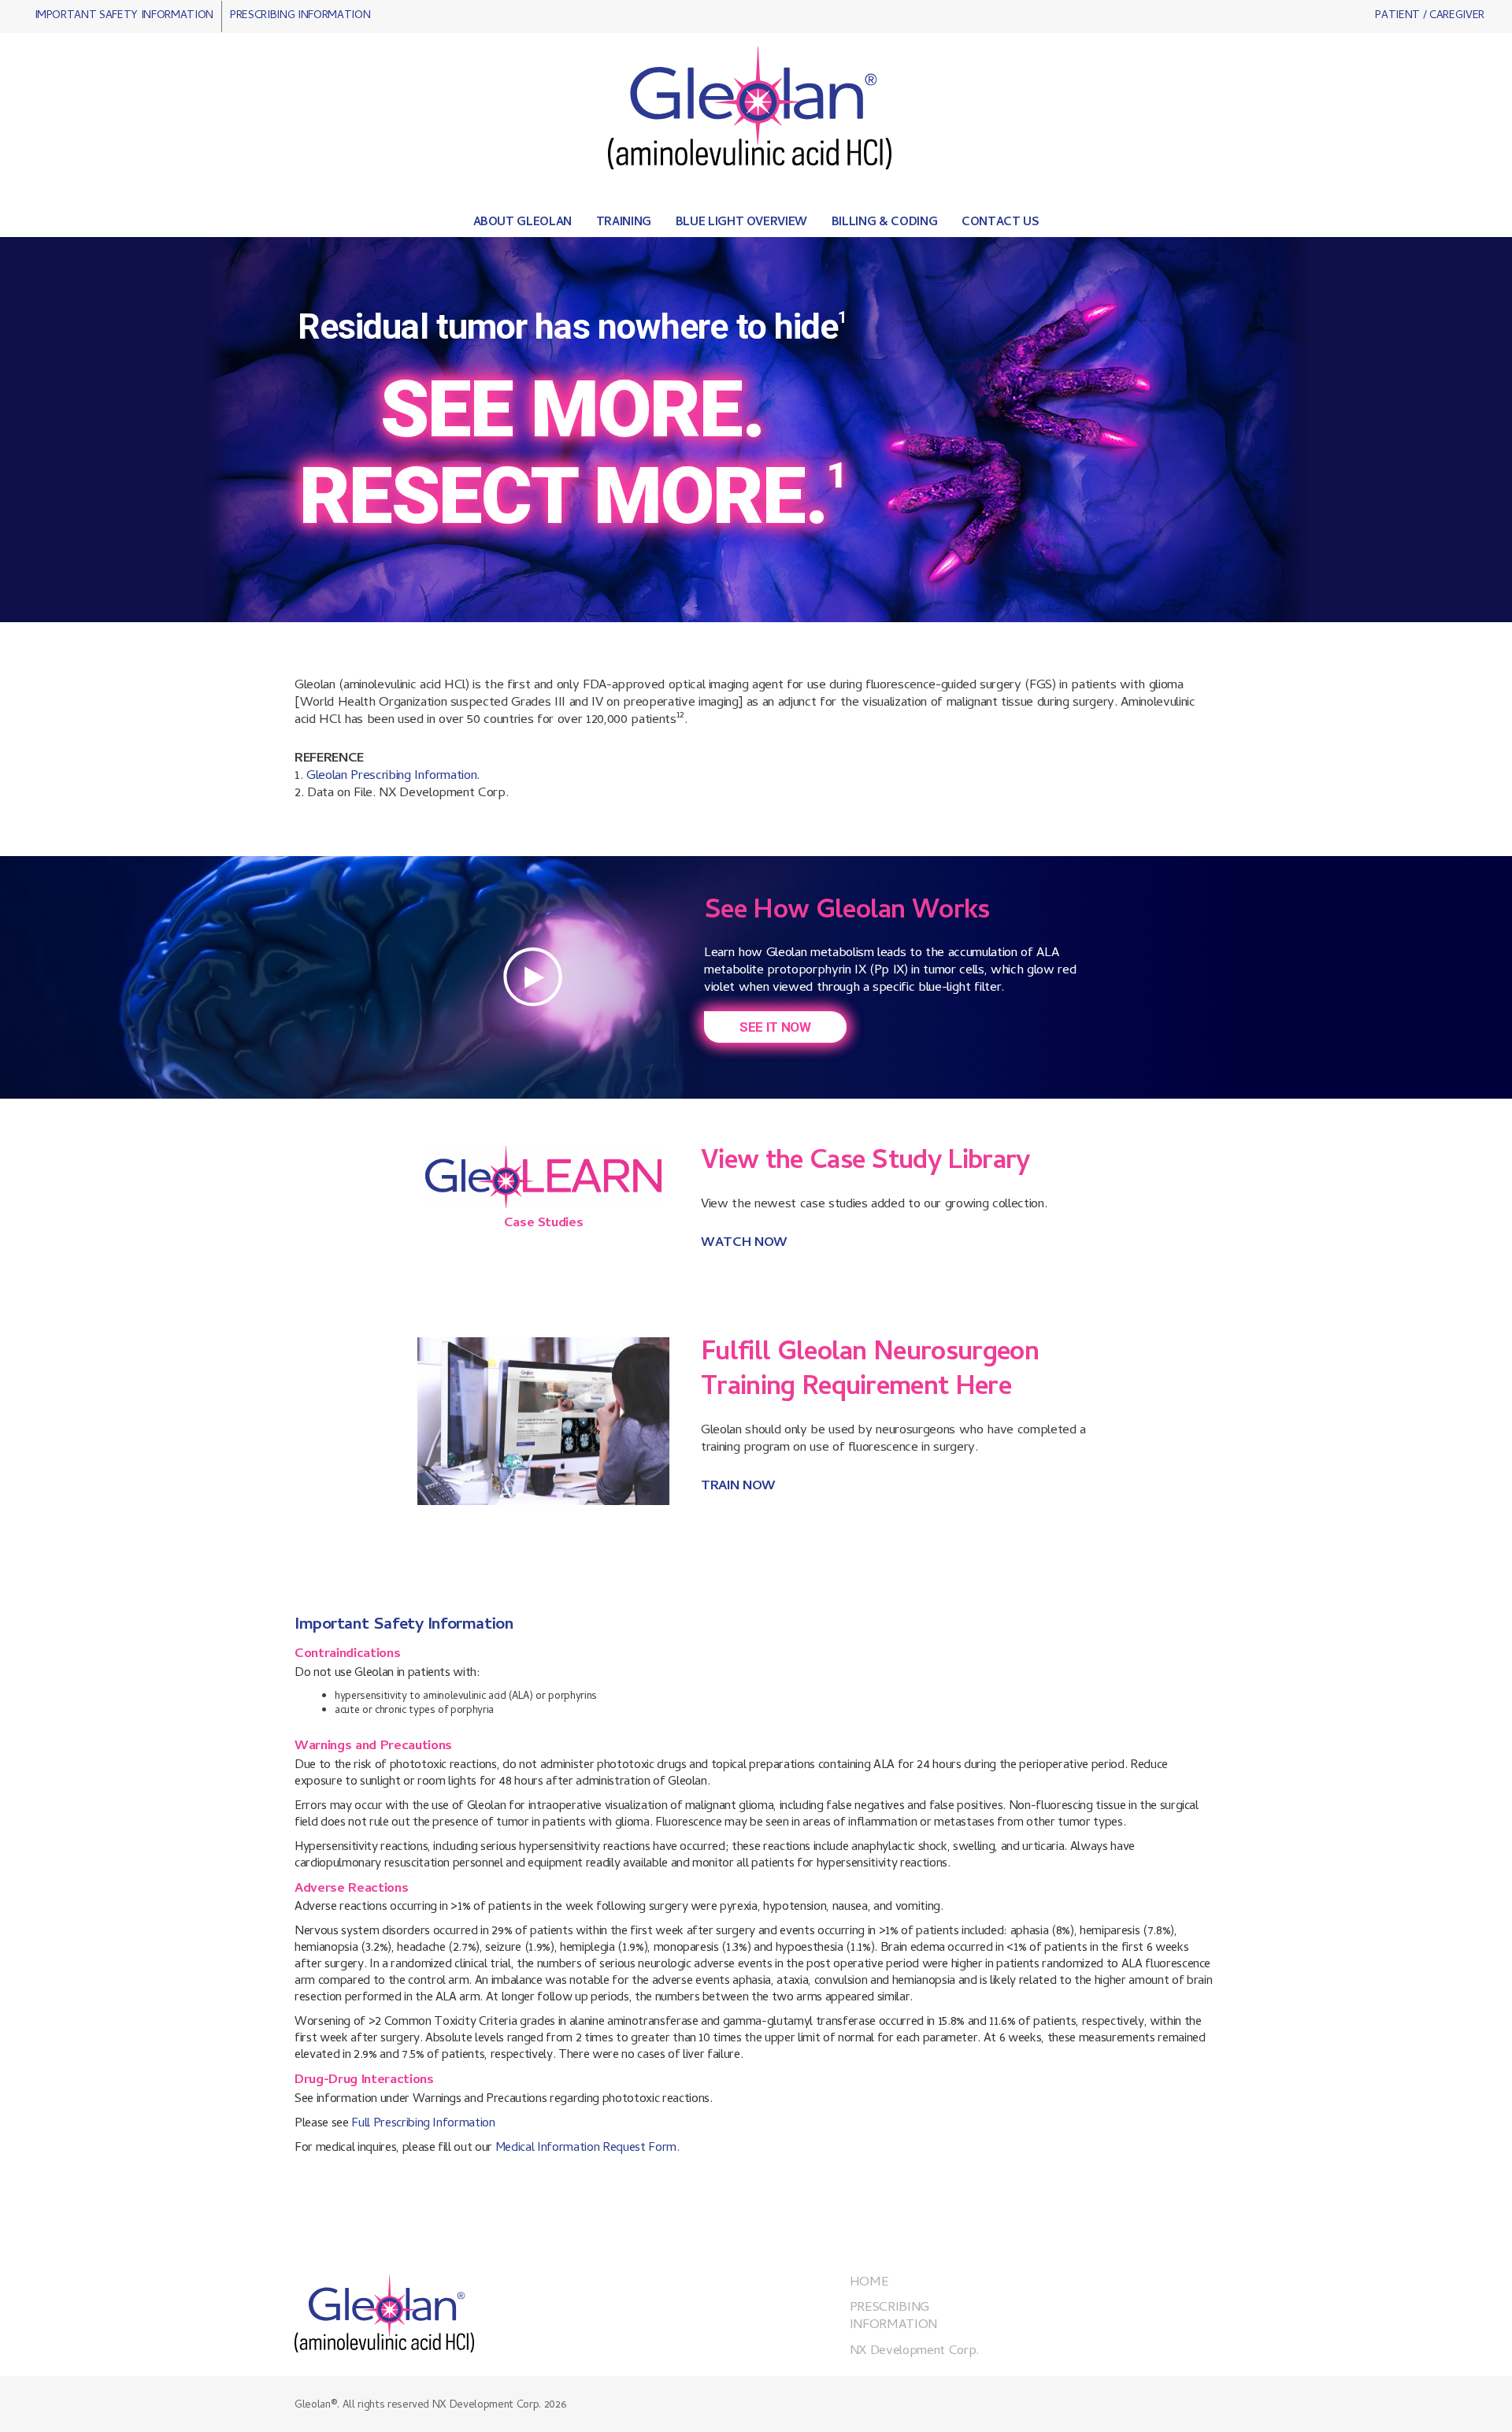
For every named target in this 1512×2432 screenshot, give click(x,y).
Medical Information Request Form (586, 2148)
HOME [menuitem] (869, 2283)
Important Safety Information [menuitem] (124, 16)
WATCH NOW (744, 1244)
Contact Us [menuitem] (1001, 224)
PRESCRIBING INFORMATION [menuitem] (893, 2317)
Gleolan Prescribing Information (391, 777)
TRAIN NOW (738, 1487)
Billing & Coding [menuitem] (885, 224)
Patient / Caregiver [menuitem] (1430, 16)
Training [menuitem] (624, 224)
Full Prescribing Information (423, 2124)
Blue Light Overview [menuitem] (742, 224)
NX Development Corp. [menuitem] (914, 2352)
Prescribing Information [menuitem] (300, 16)
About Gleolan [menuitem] (523, 224)
